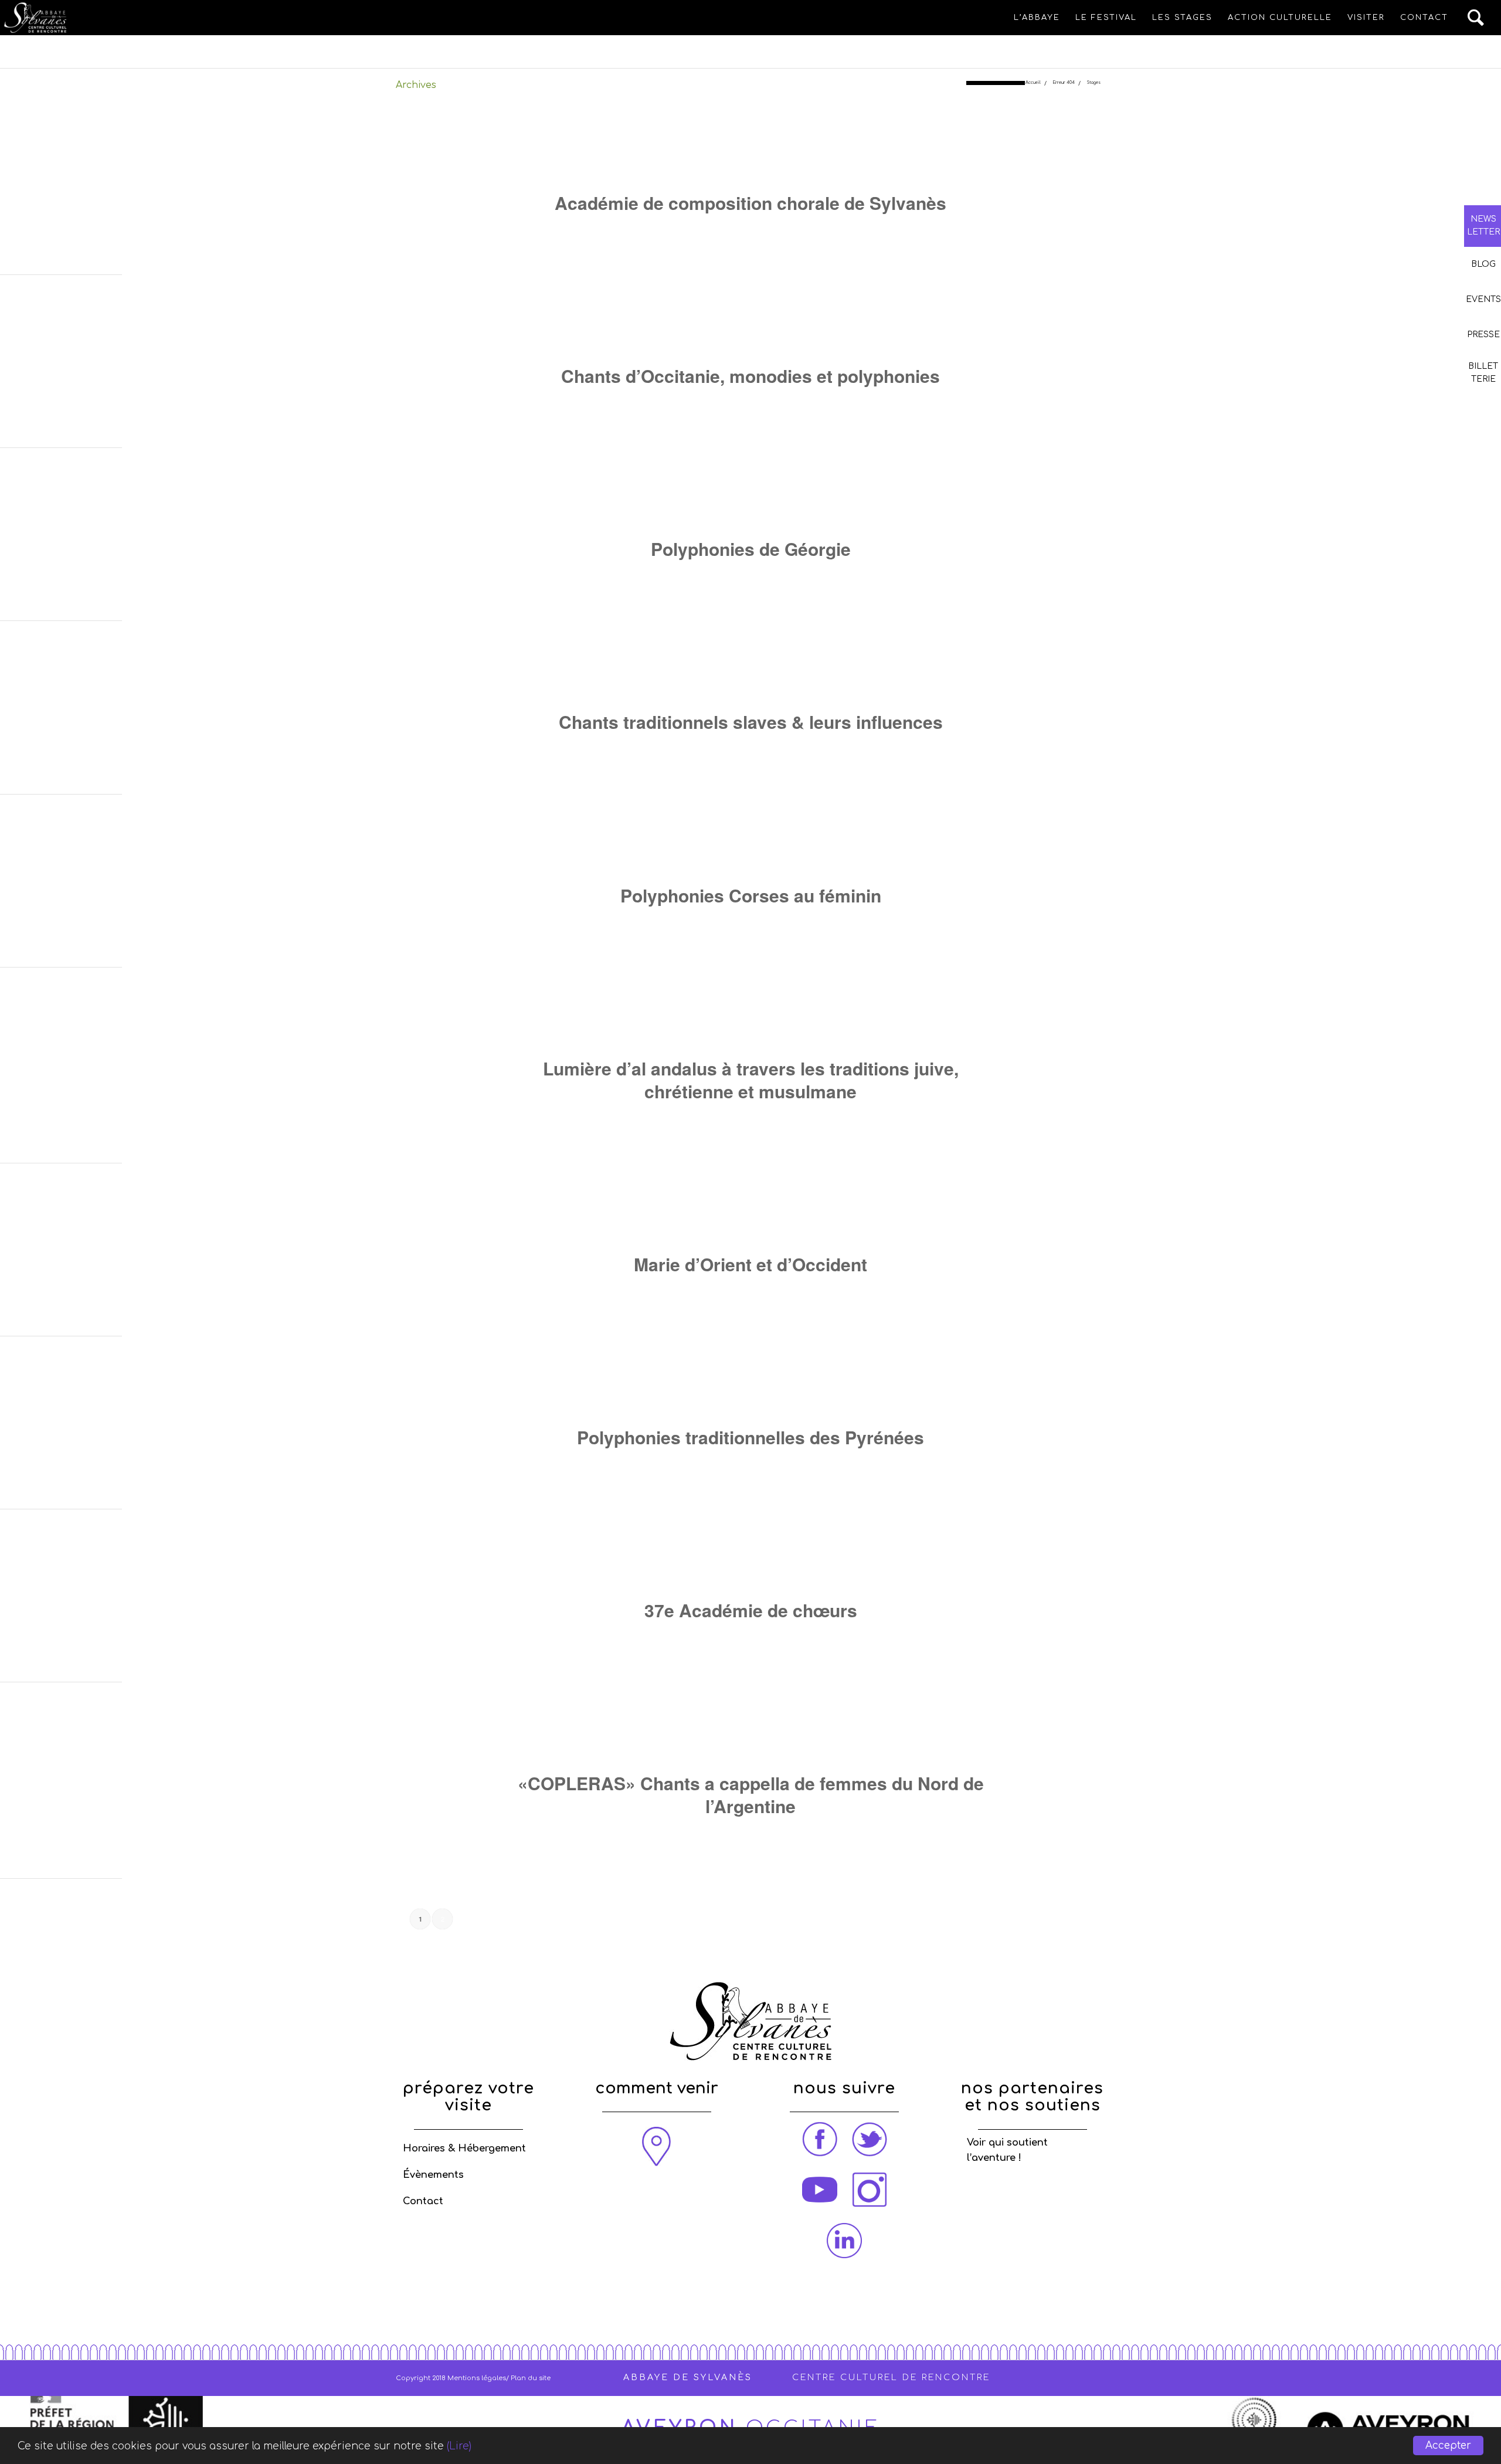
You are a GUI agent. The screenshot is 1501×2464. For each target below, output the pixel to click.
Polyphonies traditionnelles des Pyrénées (750, 1437)
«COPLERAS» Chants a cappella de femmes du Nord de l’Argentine (751, 1794)
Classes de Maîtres (715, 230)
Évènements (433, 2175)
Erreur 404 (1064, 83)
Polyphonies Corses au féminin (751, 895)
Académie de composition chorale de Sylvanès (750, 203)
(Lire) (459, 2446)
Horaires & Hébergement (464, 2149)
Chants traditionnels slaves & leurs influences (751, 722)
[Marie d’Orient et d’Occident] (751, 1220)
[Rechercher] (1476, 18)
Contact (423, 2201)
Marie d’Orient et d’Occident (750, 1264)
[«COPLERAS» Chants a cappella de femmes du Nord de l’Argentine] (751, 1739)
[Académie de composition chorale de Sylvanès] (751, 159)
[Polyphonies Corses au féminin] (751, 851)
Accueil (1033, 83)
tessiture (686, 1637)
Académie (849, 1637)
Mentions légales (477, 2378)
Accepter (1448, 2446)
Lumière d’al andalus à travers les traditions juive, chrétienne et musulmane (751, 1080)
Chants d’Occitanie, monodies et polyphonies (750, 376)
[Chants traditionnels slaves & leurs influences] (751, 678)
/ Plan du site (528, 2378)
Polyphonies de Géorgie (751, 549)
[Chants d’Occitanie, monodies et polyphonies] (751, 332)
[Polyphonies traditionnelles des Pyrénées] (751, 1393)
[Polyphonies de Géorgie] (751, 505)
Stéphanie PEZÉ (923, 922)
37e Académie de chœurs (751, 1610)
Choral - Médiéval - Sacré (811, 403)
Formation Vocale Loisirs (697, 403)
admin (923, 1118)
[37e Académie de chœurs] (751, 1566)
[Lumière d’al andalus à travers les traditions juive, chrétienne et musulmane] (751, 1024)
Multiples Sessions (802, 230)
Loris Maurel (898, 230)
